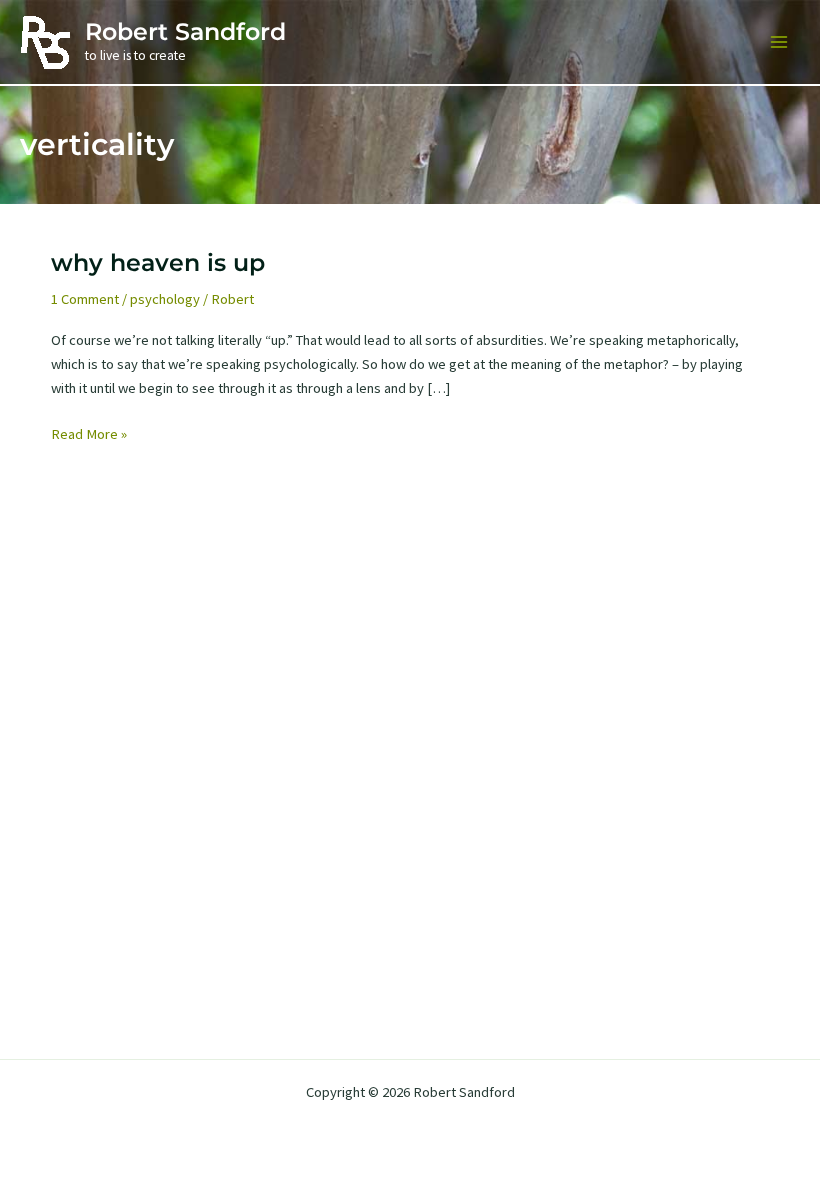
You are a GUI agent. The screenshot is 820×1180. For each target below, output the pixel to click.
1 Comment (85, 299)
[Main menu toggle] (779, 42)
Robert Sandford (185, 31)
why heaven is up (158, 262)
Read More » (89, 435)
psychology (165, 299)
